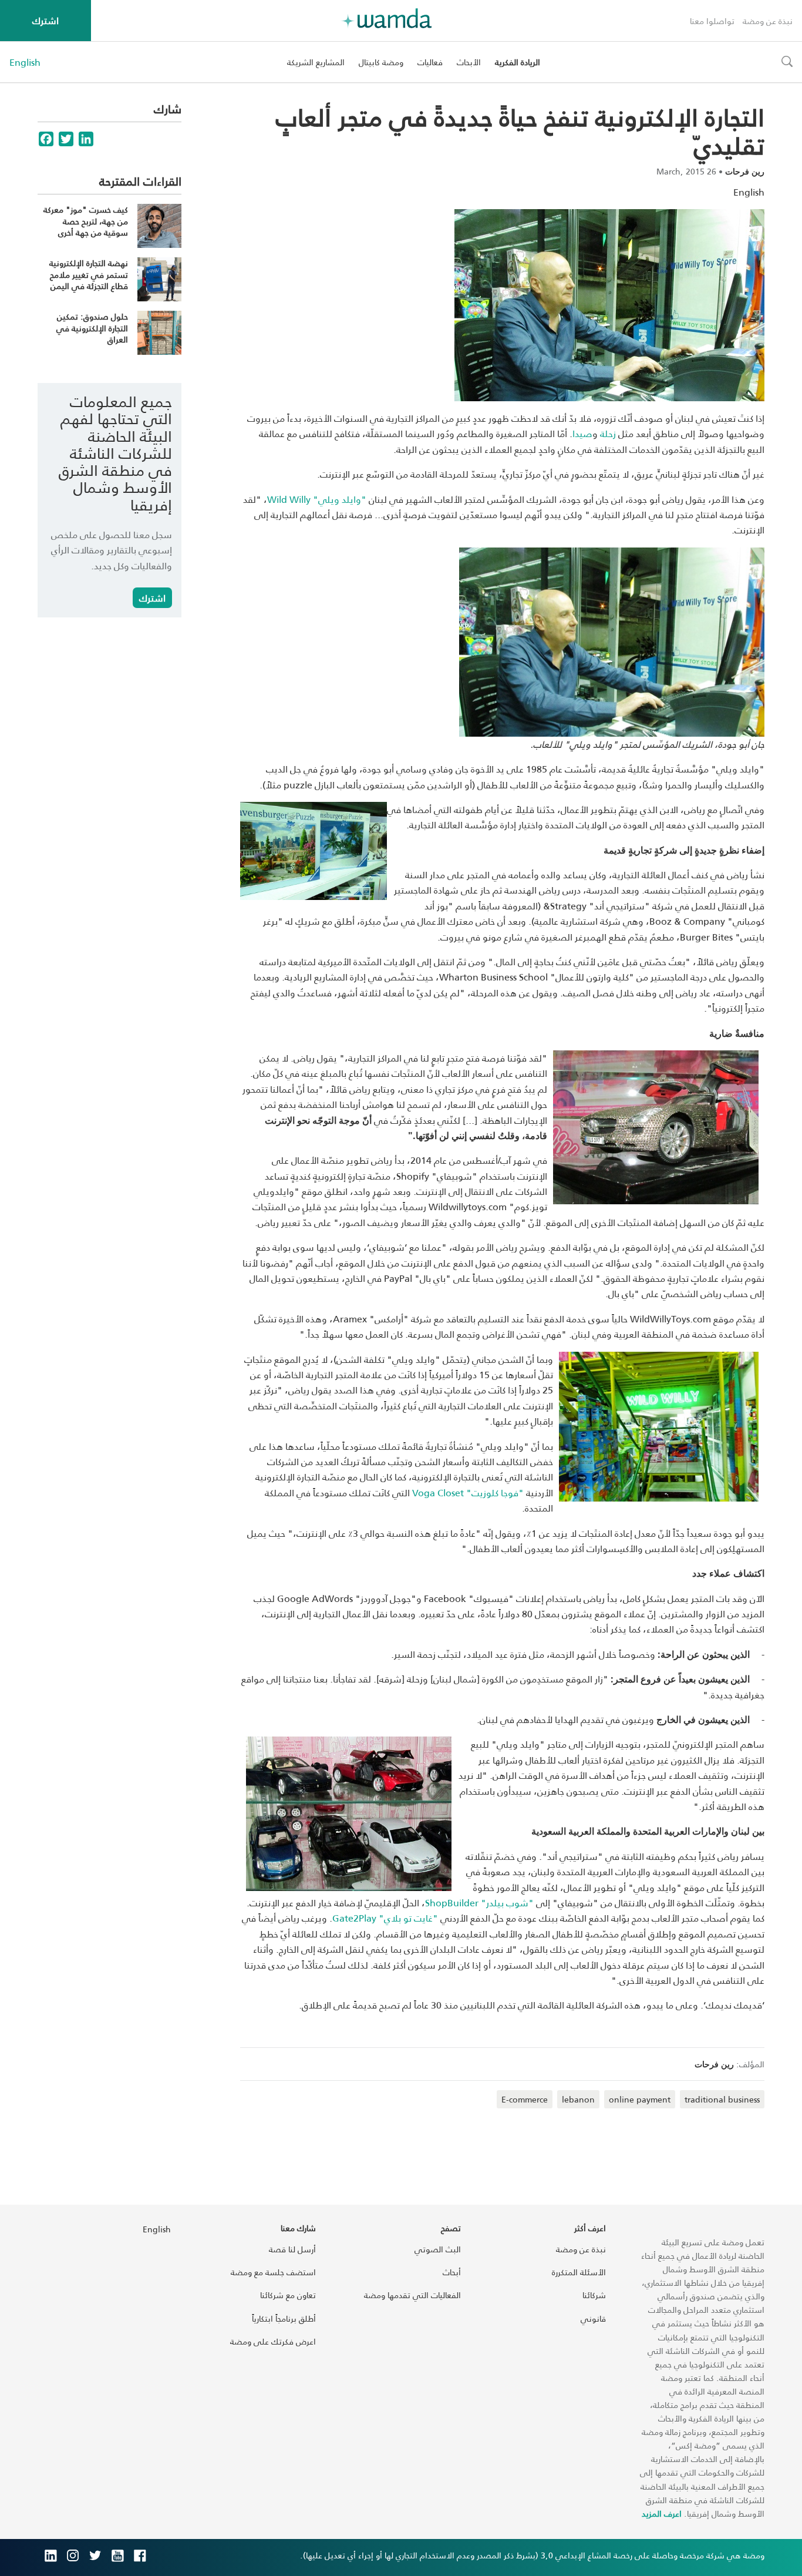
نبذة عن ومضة (768, 21)
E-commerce (525, 2099)
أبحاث (452, 2272)
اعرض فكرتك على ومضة (273, 2341)
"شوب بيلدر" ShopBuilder (479, 1902)
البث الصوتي (438, 2249)
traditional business (722, 2099)
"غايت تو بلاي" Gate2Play (385, 1918)
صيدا (582, 433)
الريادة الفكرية (518, 62)
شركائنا (594, 2295)
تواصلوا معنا (712, 21)
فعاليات (430, 62)
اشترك (46, 20)
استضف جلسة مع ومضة (273, 2272)
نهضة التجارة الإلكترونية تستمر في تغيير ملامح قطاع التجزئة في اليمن (89, 274)
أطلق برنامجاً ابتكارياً (284, 2318)
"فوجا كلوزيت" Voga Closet (468, 1492)
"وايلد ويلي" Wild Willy (317, 499)
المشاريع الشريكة (316, 62)
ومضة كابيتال (381, 62)
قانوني (593, 2318)
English (25, 62)
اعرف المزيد (662, 2513)
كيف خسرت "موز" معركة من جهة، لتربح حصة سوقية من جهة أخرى (86, 221)
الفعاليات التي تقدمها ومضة (412, 2295)
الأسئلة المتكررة (579, 2272)
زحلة (608, 433)
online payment (640, 2099)
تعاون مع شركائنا (288, 2295)
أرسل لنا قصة (292, 2249)
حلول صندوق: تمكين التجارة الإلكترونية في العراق (92, 328)
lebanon (578, 2099)
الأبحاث (469, 62)
